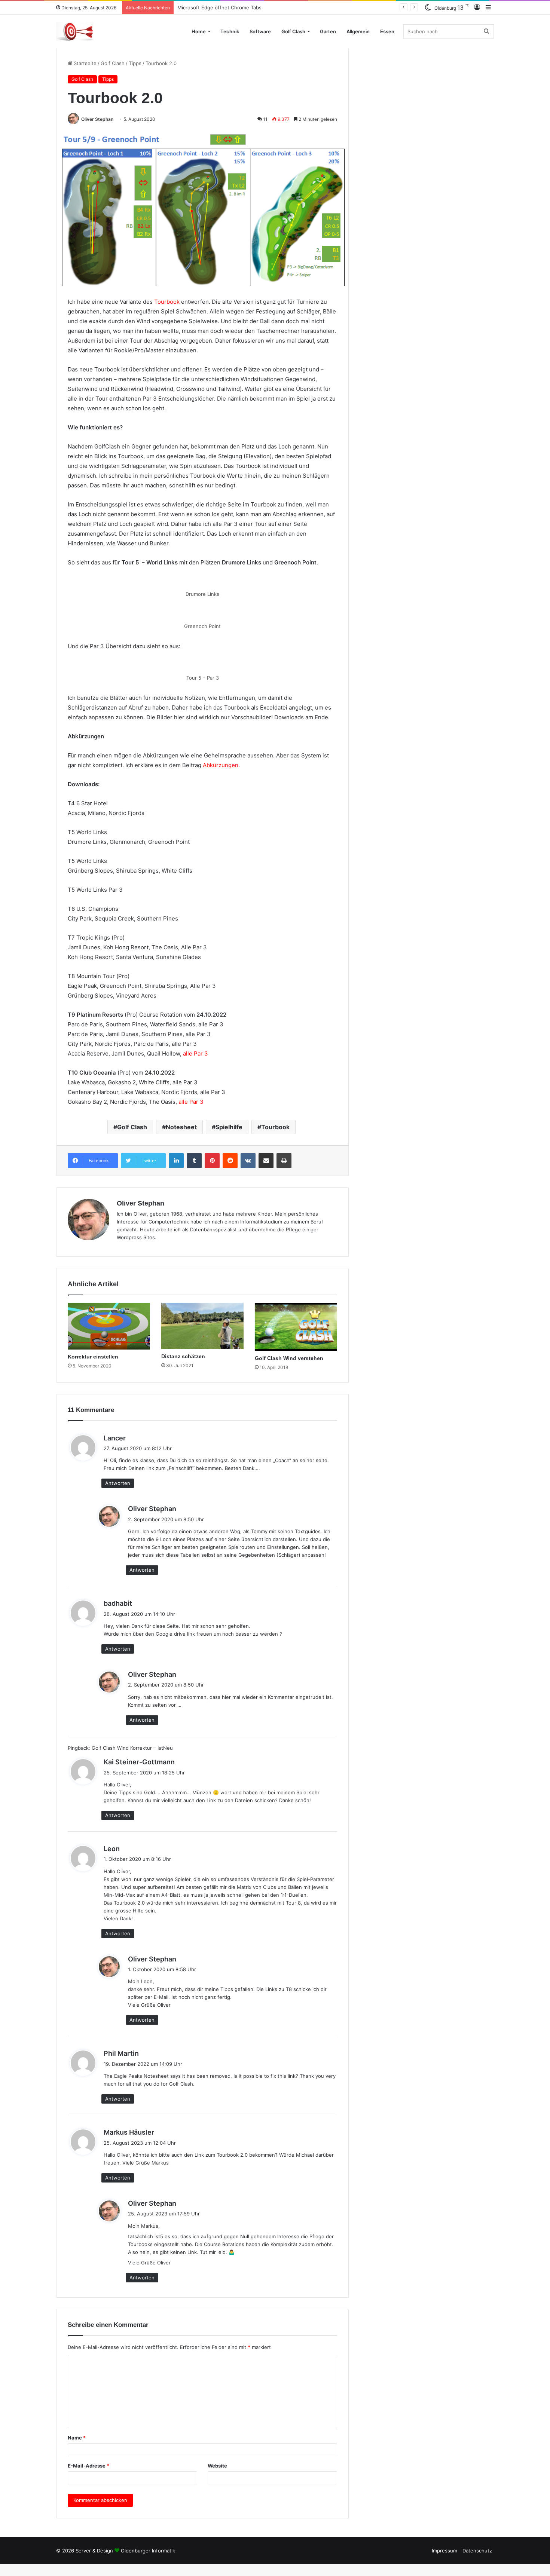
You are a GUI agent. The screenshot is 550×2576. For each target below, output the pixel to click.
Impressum (444, 2551)
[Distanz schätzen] (202, 1326)
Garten (328, 31)
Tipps (135, 63)
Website (217, 2466)
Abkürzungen (221, 765)
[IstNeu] (75, 31)
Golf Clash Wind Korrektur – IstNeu (132, 1748)
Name (77, 2438)
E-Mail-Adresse (88, 2466)
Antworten (118, 1483)
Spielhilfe (229, 1127)
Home (199, 31)
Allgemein (358, 31)
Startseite (84, 63)
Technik (230, 31)
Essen (387, 31)
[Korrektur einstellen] (109, 1326)
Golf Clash (293, 31)
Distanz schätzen (197, 7)
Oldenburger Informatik (148, 2551)
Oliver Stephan (97, 119)
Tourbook (167, 302)
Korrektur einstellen (93, 1357)
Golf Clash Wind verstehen (289, 1358)
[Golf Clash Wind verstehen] (296, 1327)
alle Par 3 (195, 1053)
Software (260, 31)
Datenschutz (477, 2551)
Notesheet (181, 1127)
